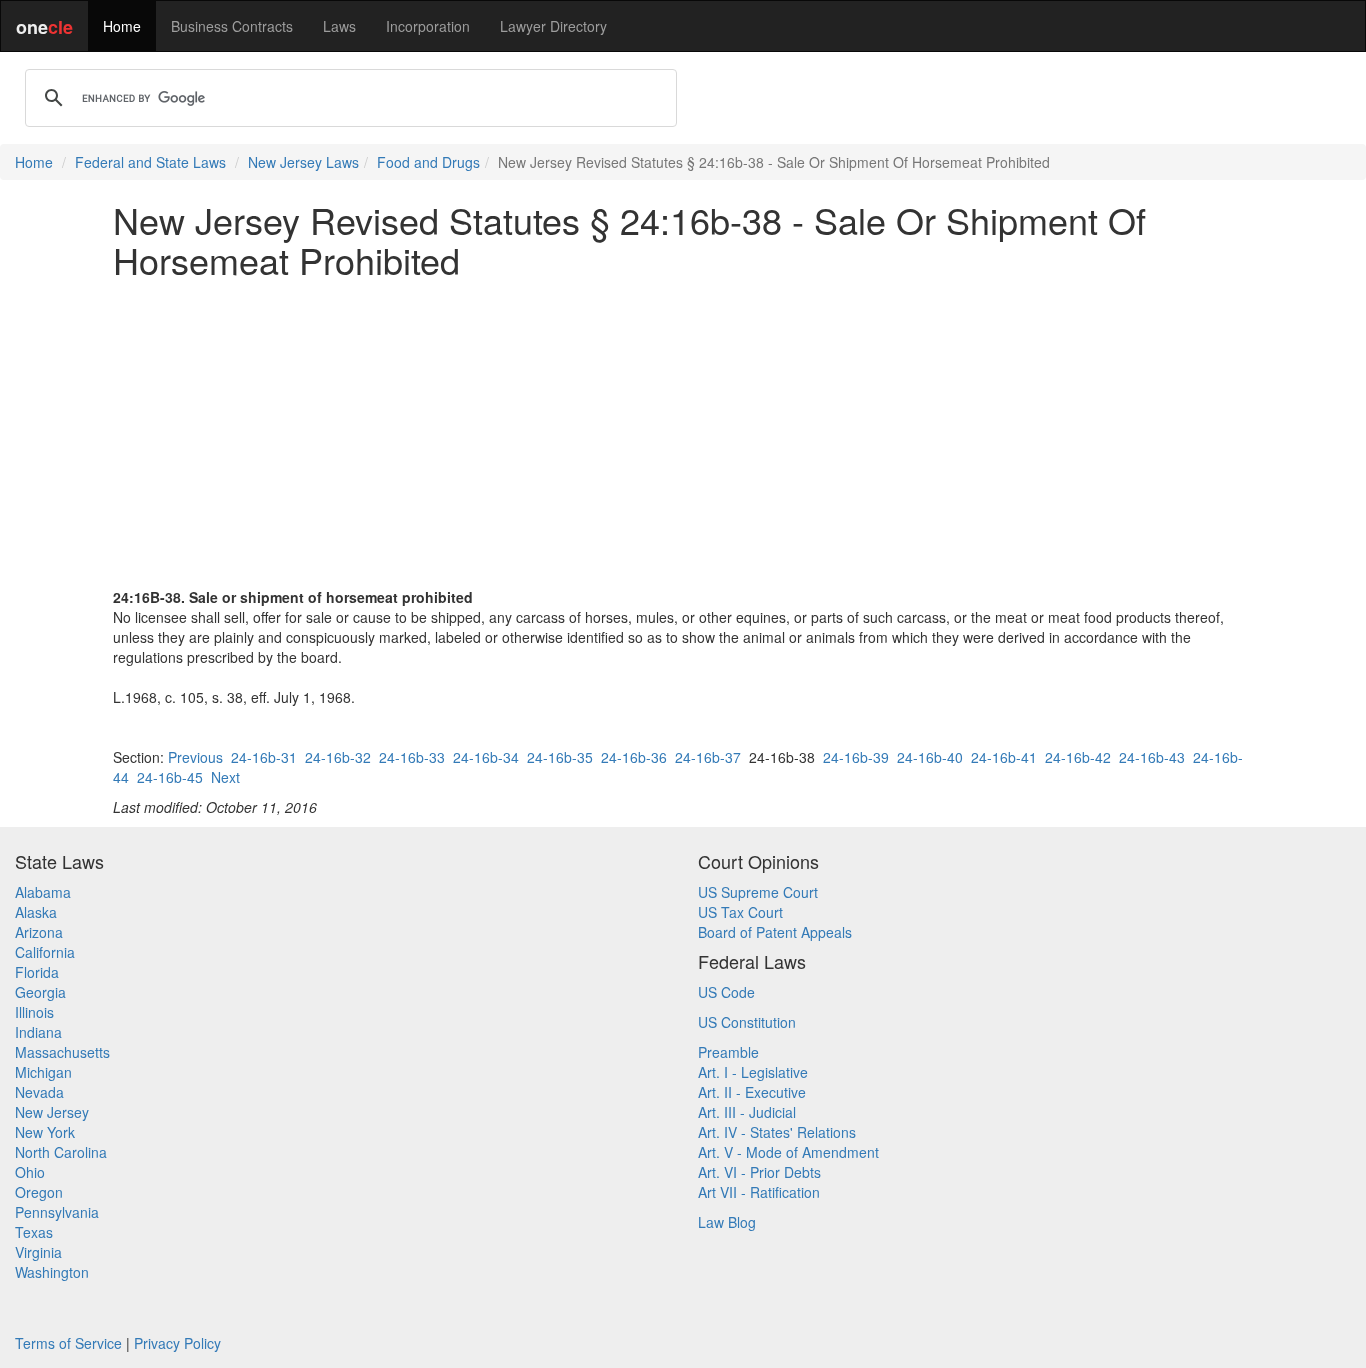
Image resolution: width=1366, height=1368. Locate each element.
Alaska (36, 912)
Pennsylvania (57, 1212)
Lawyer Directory (553, 26)
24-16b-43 (1152, 757)
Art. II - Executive (752, 1092)
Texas (34, 1232)
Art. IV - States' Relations (777, 1132)
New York (45, 1132)
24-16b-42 (1078, 757)
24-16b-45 (170, 777)
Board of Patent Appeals (775, 932)
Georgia (40, 992)
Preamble (728, 1052)
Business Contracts (232, 26)
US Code (726, 992)
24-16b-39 (856, 757)
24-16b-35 (560, 757)
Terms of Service (68, 1343)
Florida (37, 972)
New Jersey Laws (303, 162)
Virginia (38, 1252)
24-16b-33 (412, 757)
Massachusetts (62, 1052)
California (45, 952)
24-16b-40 (930, 757)
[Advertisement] (683, 433)
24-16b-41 (1004, 757)
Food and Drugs (428, 162)
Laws (339, 26)
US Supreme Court (758, 892)
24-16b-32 (338, 757)
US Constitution (747, 1022)
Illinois (34, 1012)
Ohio (30, 1172)
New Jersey (52, 1112)
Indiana (38, 1032)
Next (225, 777)
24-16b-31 (264, 757)
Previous (195, 757)
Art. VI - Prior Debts (759, 1172)
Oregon (39, 1192)
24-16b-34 (486, 757)
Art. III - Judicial (747, 1112)
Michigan (43, 1072)
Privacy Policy (177, 1343)
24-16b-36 (634, 757)
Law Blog (727, 1222)
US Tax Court (740, 912)
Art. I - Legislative (753, 1072)
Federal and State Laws (150, 162)
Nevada (39, 1092)
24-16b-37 (708, 757)
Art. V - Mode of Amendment (788, 1152)
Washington (52, 1272)
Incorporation (428, 26)
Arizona (39, 932)
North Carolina (61, 1152)
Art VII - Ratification (759, 1192)
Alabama (43, 892)
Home (122, 26)
